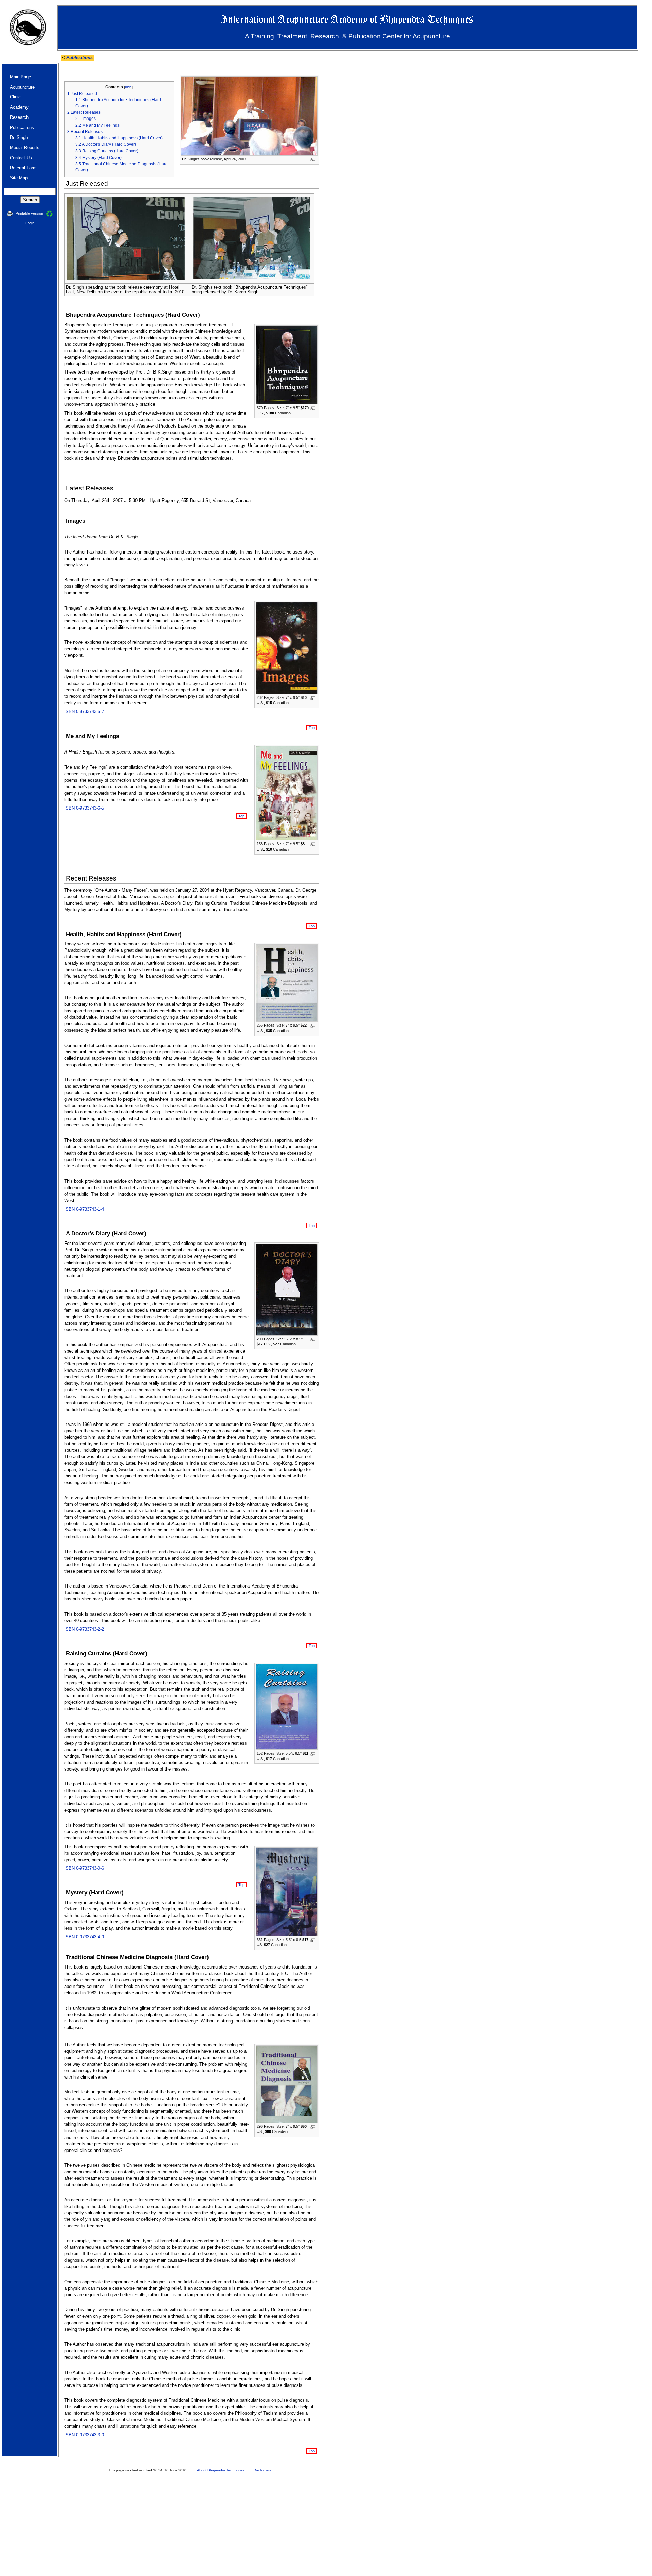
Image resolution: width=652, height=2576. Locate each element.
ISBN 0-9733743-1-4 (84, 1209)
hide (128, 87)
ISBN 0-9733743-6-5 (84, 808)
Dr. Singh (19, 137)
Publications (79, 58)
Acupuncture (22, 87)
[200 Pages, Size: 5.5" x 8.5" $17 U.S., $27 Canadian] (287, 1289)
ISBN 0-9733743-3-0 (84, 2435)
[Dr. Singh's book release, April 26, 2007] (249, 116)
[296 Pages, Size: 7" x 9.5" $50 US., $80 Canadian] (287, 2084)
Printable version (30, 213)
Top (312, 728)
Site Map (19, 178)
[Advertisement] (204, 2528)
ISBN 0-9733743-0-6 (84, 1868)
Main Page (20, 77)
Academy (19, 107)
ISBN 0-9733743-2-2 (84, 1629)
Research (19, 117)
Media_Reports (25, 148)
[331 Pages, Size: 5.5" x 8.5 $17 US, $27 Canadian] (287, 1891)
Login (30, 223)
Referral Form (23, 168)
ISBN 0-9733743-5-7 (84, 712)
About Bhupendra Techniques (221, 2470)
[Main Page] (28, 27)
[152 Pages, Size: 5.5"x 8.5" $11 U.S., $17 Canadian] (287, 1707)
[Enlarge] (313, 159)
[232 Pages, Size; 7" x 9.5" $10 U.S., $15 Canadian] (287, 648)
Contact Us (21, 158)
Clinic (15, 97)
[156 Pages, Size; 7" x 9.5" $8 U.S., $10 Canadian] (287, 793)
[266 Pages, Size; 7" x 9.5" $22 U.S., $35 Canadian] (287, 983)
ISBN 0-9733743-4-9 (84, 1937)
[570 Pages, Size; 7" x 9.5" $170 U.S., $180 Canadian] (287, 364)
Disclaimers (262, 2470)
